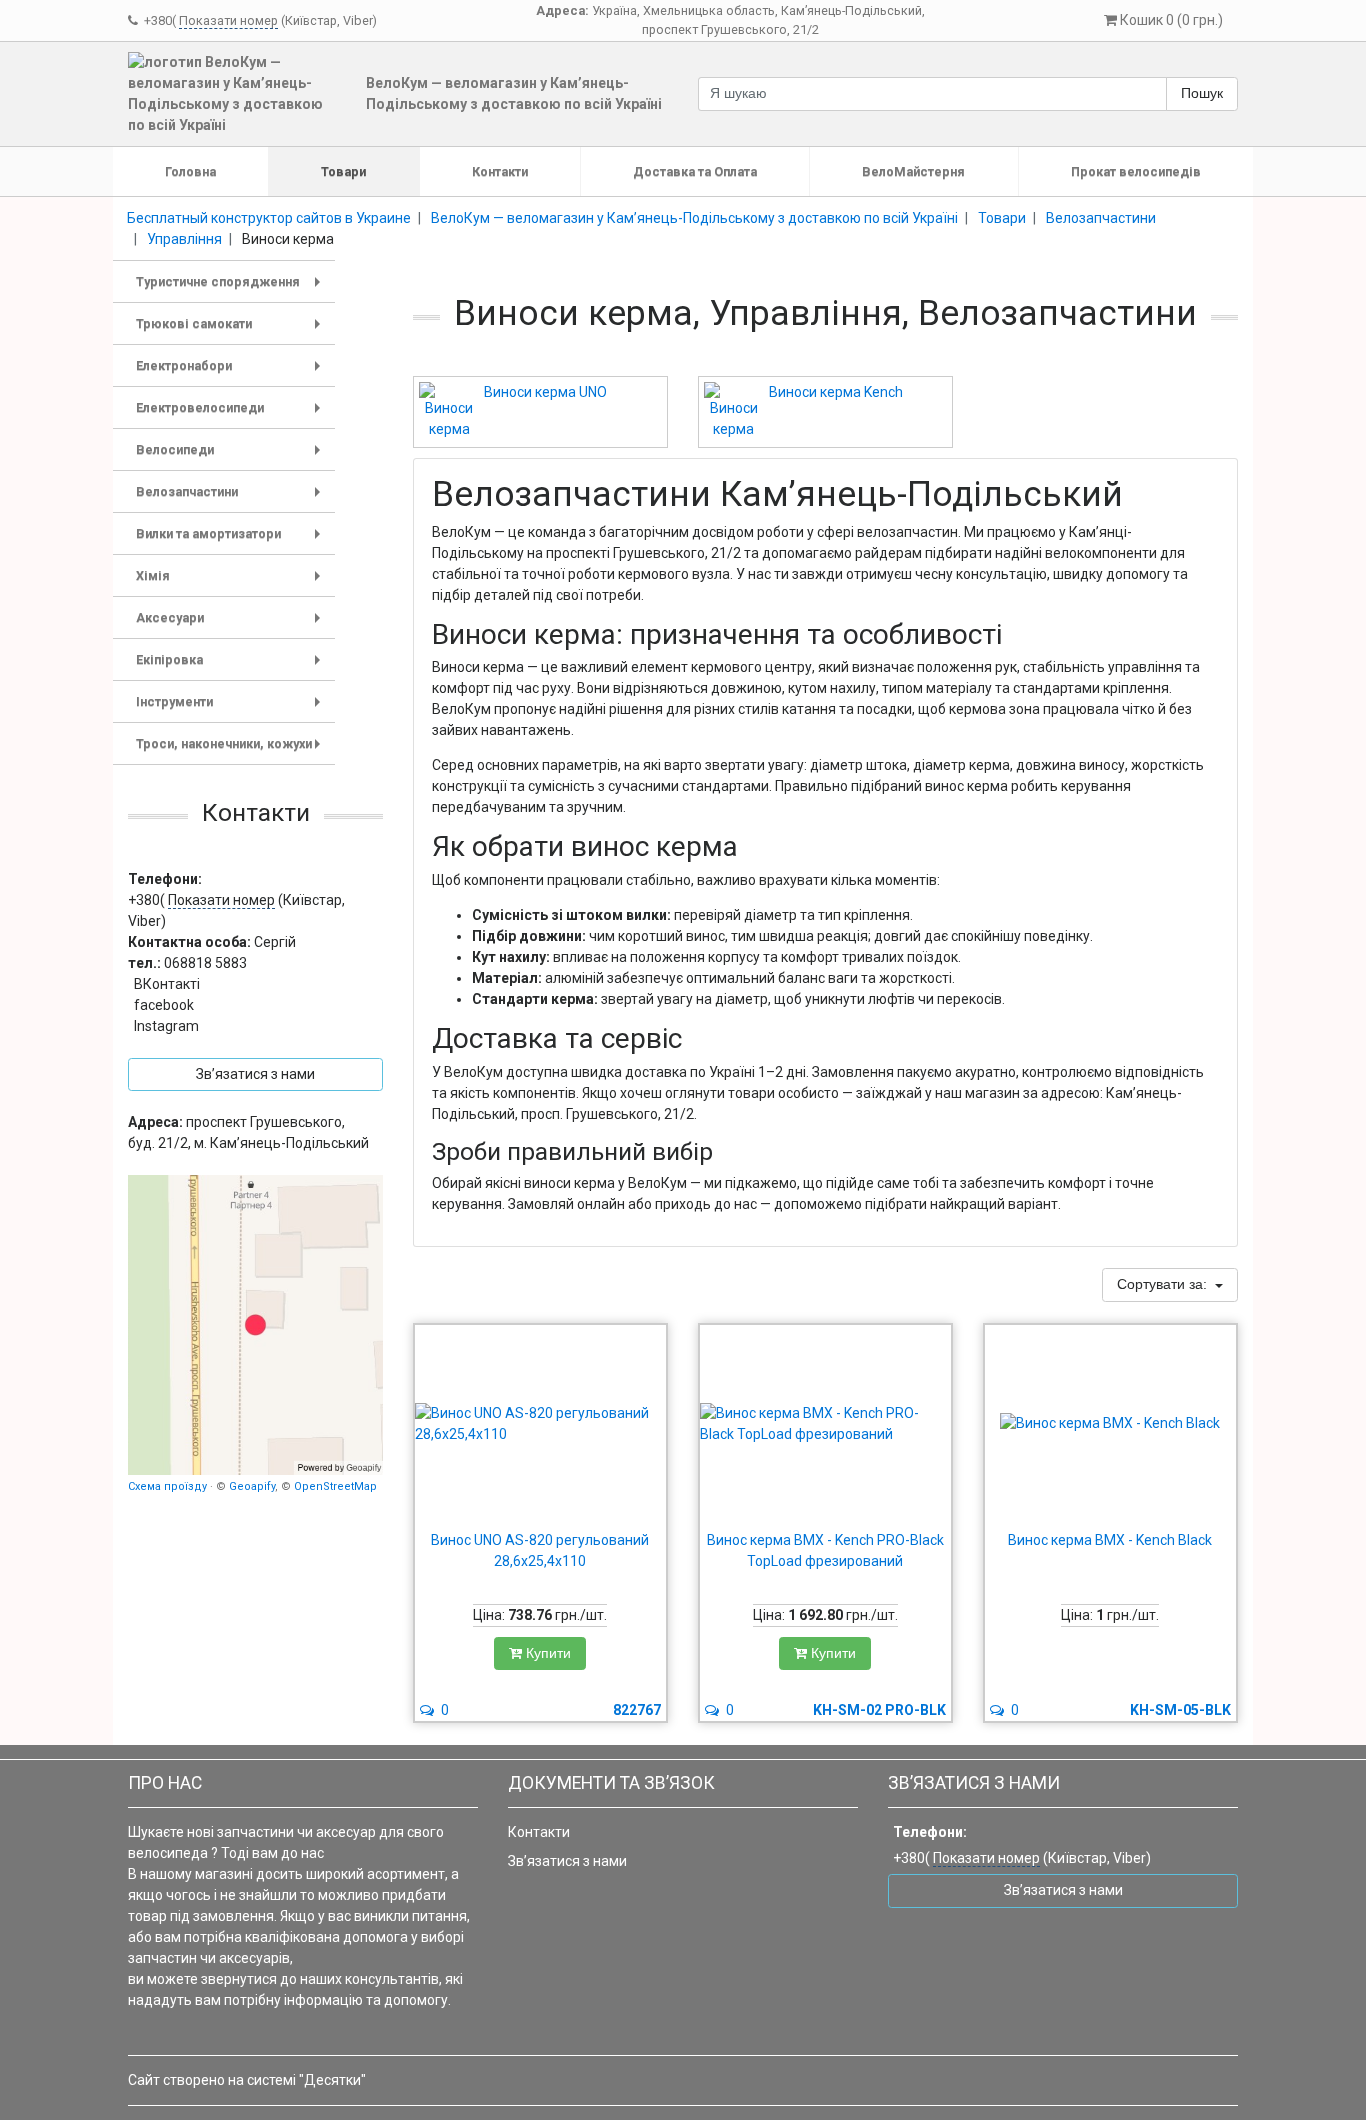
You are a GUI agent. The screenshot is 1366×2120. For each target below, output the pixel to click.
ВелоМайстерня (913, 171)
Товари (343, 171)
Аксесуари (232, 624)
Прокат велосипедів (1136, 171)
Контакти (500, 171)
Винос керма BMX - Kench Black (1110, 1540)
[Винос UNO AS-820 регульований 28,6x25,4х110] (540, 1424)
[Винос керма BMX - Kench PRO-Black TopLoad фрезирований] (825, 1424)
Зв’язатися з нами (567, 1861)
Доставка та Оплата (695, 171)
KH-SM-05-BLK (1180, 1710)
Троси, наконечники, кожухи (232, 750)
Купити (546, 1653)
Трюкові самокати (232, 330)
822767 (637, 1710)
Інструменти (232, 708)
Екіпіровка (232, 666)
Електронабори (232, 372)
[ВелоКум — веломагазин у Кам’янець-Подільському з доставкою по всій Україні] (255, 1325)
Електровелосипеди (232, 414)
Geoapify (252, 1486)
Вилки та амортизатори (232, 540)
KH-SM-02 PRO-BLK (879, 1710)
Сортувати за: (1164, 1284)
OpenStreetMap (335, 1486)
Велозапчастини (232, 498)
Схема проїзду (167, 1486)
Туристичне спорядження (232, 288)
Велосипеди (232, 456)
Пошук (1202, 93)
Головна (190, 171)
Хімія (232, 582)
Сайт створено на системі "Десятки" (247, 2080)
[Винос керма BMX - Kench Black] (1110, 1424)
